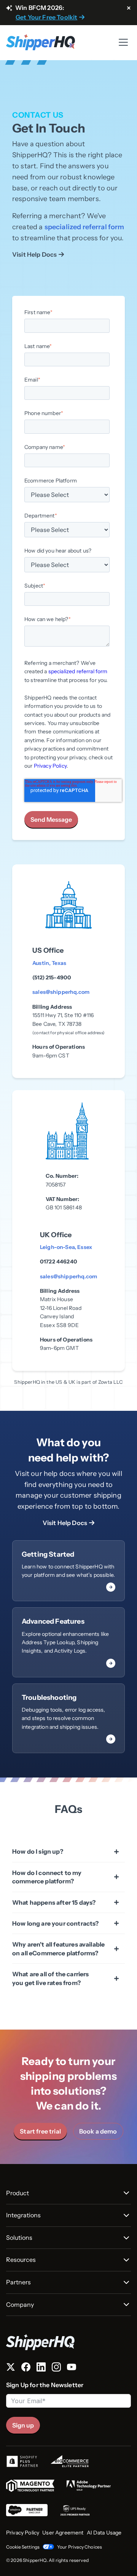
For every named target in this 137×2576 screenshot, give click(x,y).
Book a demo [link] (98, 2131)
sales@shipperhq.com (61, 992)
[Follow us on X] (11, 2368)
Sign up (23, 2425)
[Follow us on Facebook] (26, 2368)
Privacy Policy (50, 766)
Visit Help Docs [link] (34, 254)
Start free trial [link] (40, 2131)
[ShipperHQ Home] (68, 2342)
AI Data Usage (104, 2533)
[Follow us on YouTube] (72, 2368)
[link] (68, 1571)
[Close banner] (129, 8)
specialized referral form (84, 227)
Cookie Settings (23, 2547)
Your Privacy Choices (80, 2547)
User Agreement (63, 2533)
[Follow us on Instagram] (56, 2368)
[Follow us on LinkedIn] (41, 2368)
